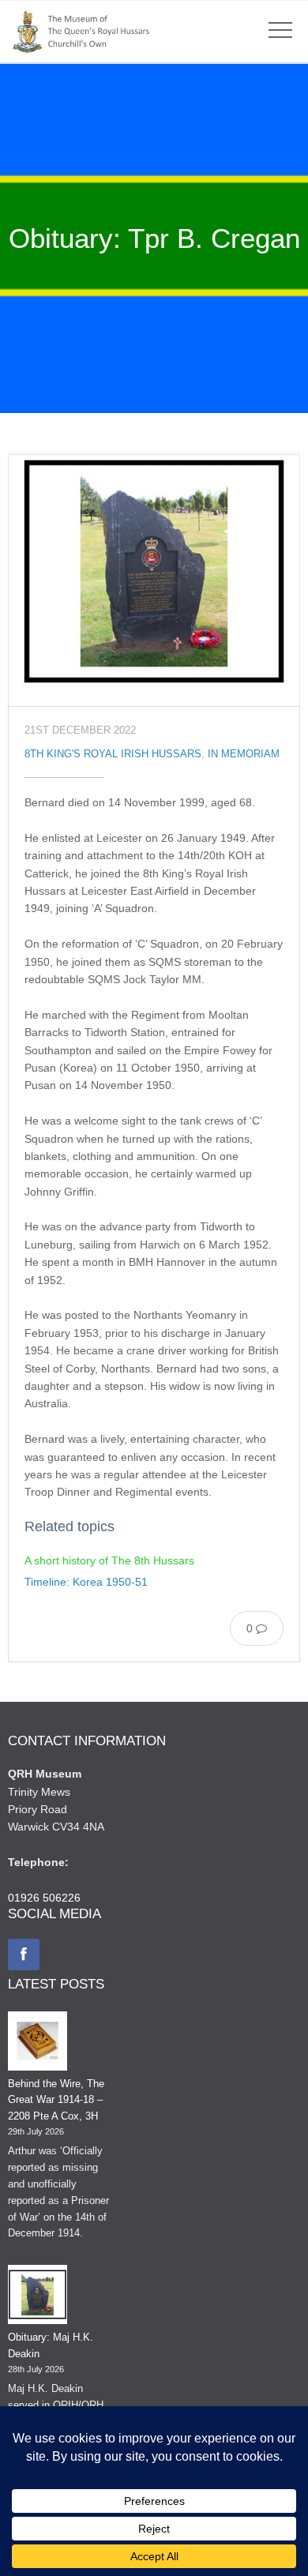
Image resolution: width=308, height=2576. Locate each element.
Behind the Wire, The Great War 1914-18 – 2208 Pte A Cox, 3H (56, 2100)
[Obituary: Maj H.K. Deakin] (38, 2297)
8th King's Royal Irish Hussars (113, 754)
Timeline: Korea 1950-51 (86, 1582)
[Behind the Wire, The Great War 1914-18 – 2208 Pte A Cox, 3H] (38, 2044)
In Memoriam (244, 754)
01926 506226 (44, 1898)
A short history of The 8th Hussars (109, 1560)
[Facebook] (24, 1955)
